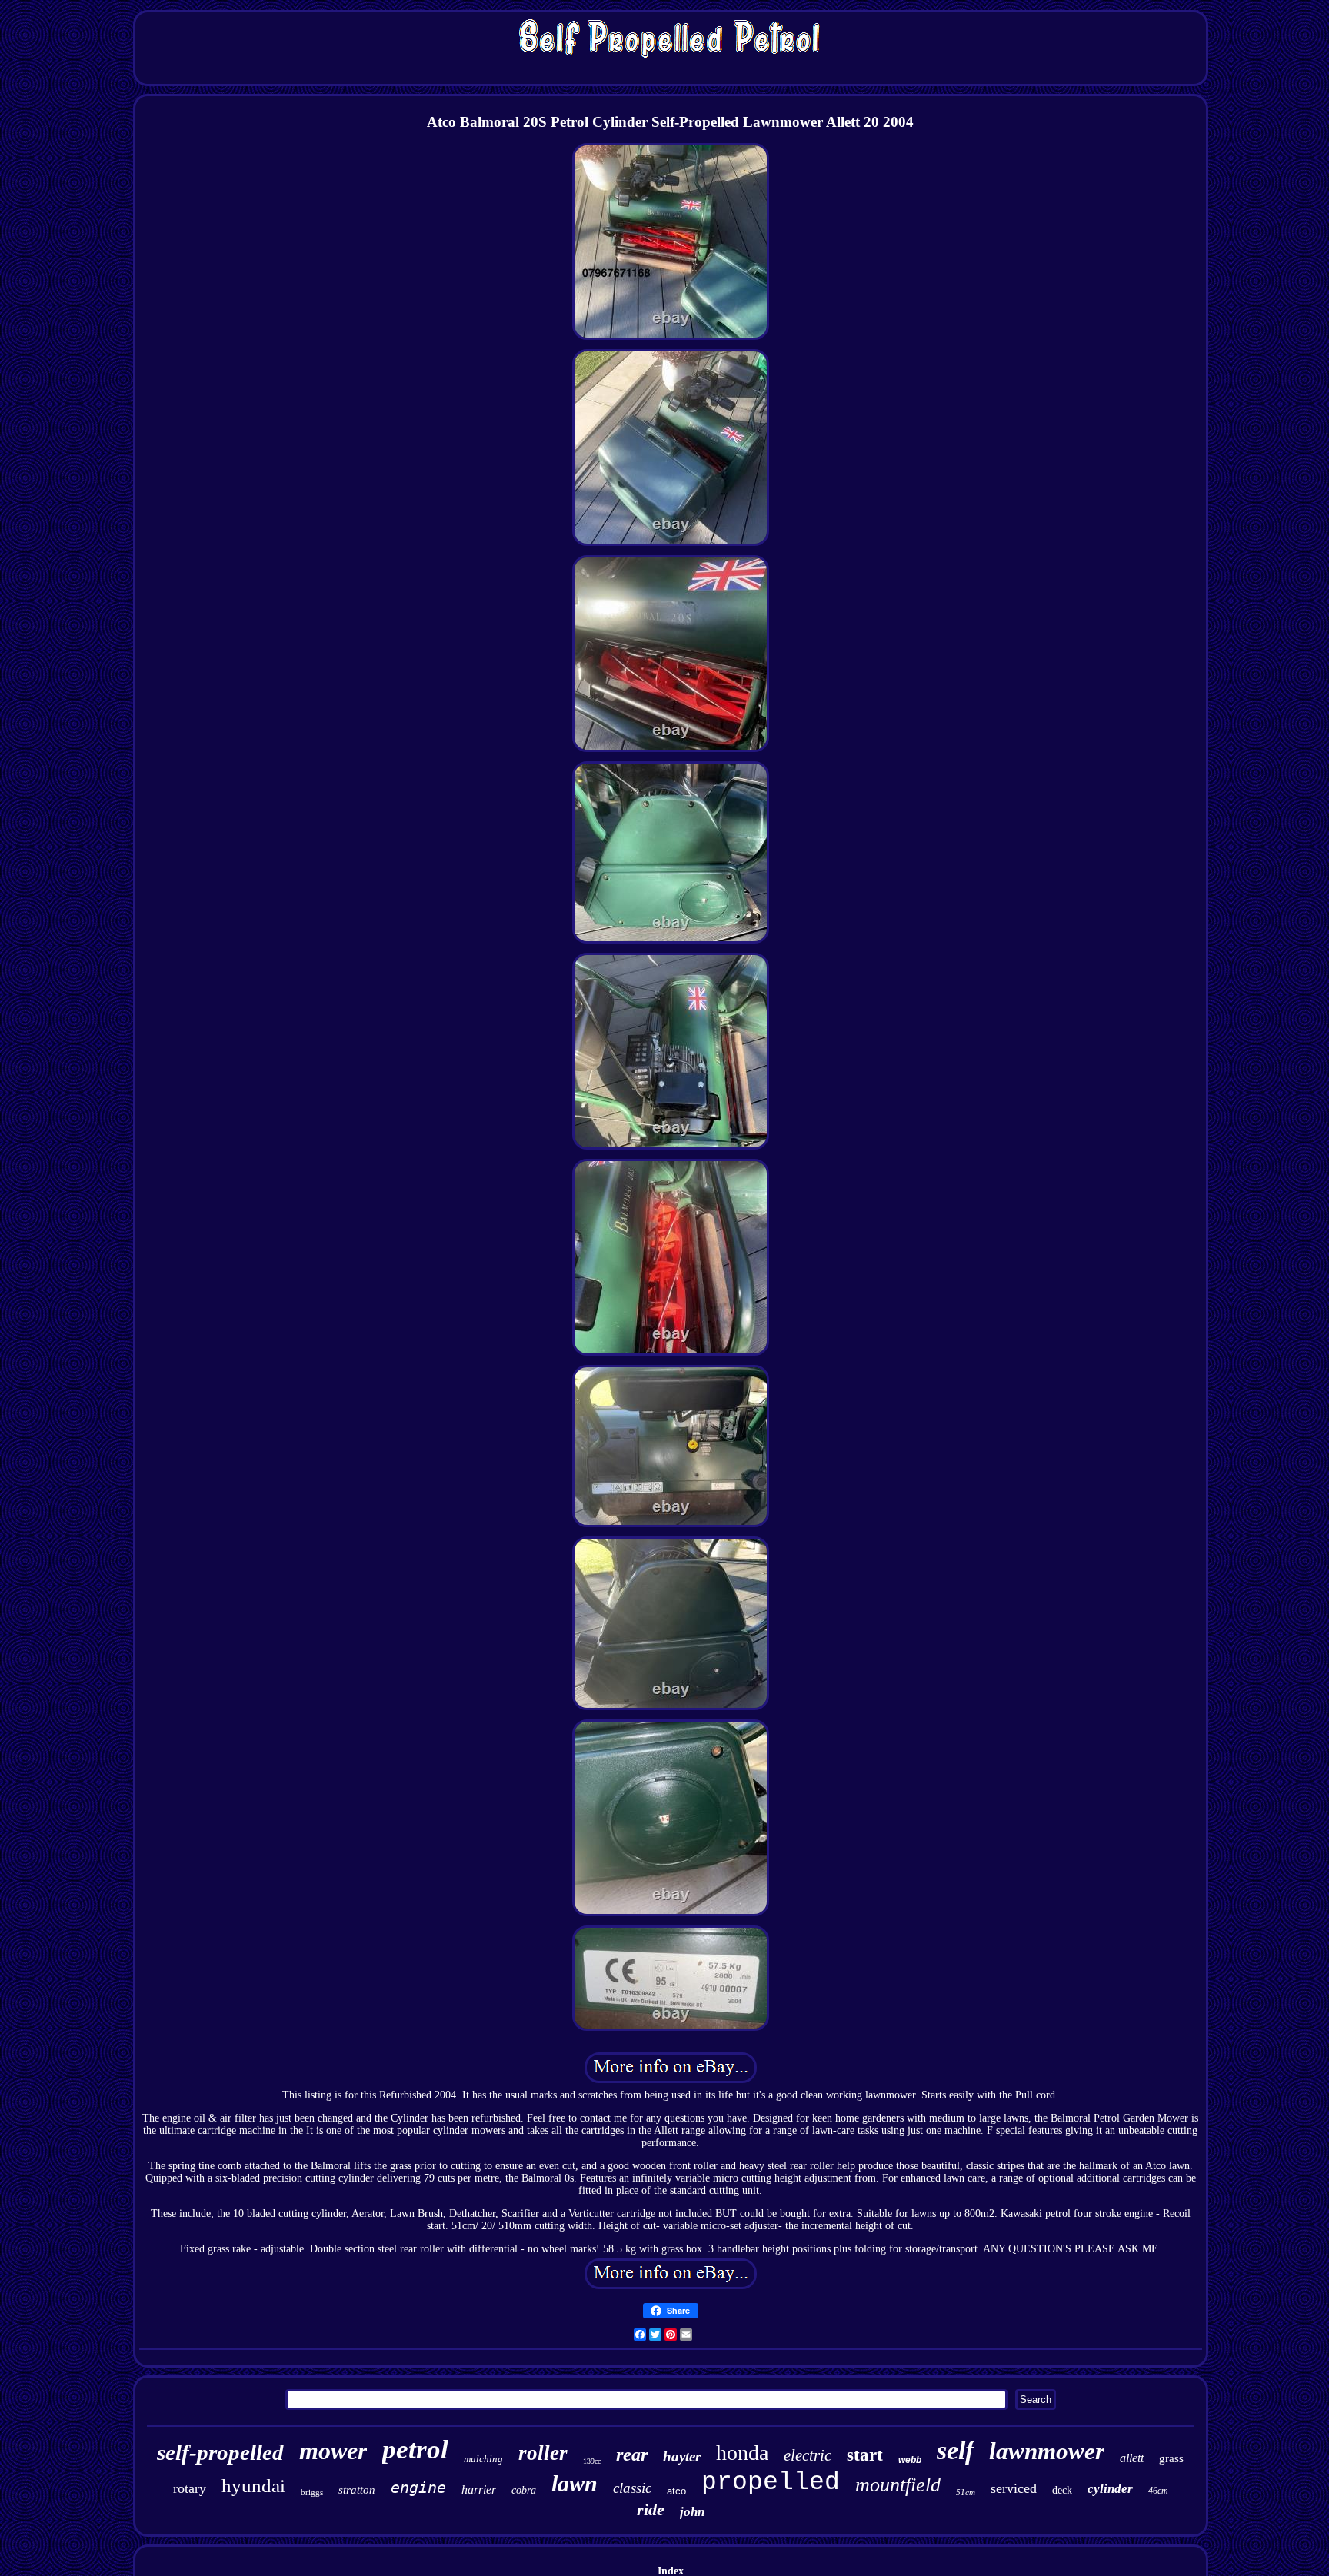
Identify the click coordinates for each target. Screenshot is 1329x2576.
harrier (479, 2489)
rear (632, 2455)
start (865, 2455)
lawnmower (1047, 2451)
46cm (1158, 2491)
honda (742, 2453)
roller (543, 2453)
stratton (357, 2490)
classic (632, 2488)
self (955, 2450)
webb (910, 2460)
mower (333, 2451)
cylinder (1110, 2489)
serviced (1014, 2488)
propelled (771, 2483)
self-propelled (220, 2452)
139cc (592, 2461)
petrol (415, 2450)
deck (1062, 2490)
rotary (190, 2488)
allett (1132, 2458)
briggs (312, 2492)
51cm (966, 2492)
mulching (483, 2459)
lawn (575, 2483)
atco (676, 2491)
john (692, 2512)
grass (1171, 2458)
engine (418, 2488)
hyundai (253, 2486)
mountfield (898, 2485)
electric (808, 2455)
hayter (682, 2456)
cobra (524, 2490)
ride (651, 2509)
